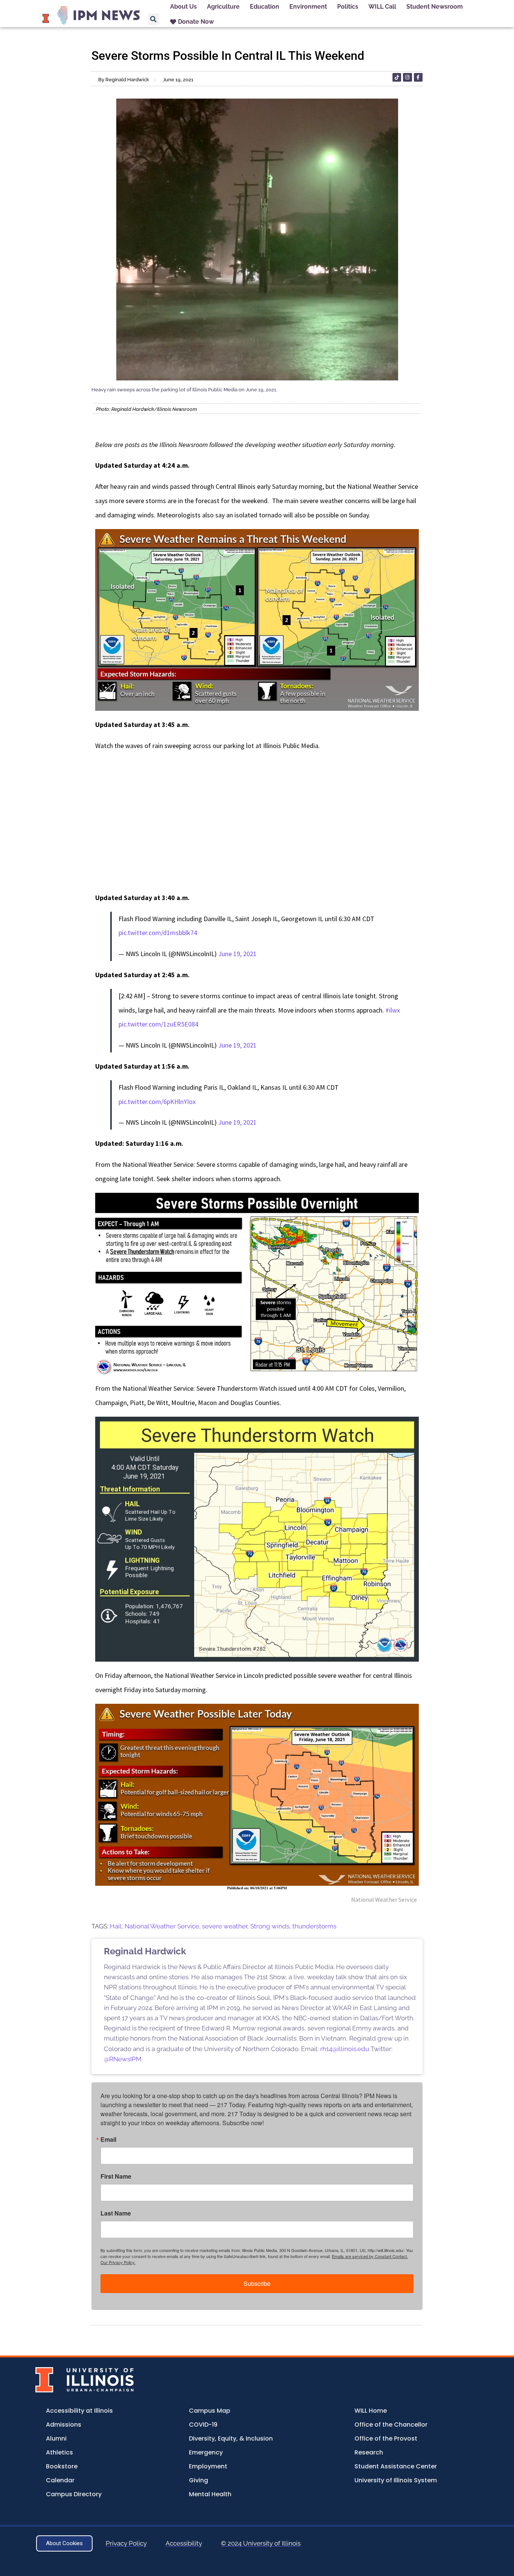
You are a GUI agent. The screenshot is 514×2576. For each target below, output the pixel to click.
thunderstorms (314, 1926)
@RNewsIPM (123, 2059)
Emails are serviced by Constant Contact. (370, 2256)
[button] (154, 19)
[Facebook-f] (418, 77)
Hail (116, 1926)
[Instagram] (407, 77)
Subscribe (257, 2283)
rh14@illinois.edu (345, 2049)
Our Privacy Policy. (118, 2262)
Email (108, 2140)
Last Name (116, 2213)
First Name (116, 2176)
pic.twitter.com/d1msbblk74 (158, 933)
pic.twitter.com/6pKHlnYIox (157, 1102)
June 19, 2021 (237, 954)
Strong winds (270, 1926)
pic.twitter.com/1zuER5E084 (158, 1024)
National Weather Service (162, 1926)
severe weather (225, 1926)
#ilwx (393, 1010)
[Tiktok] (397, 77)
